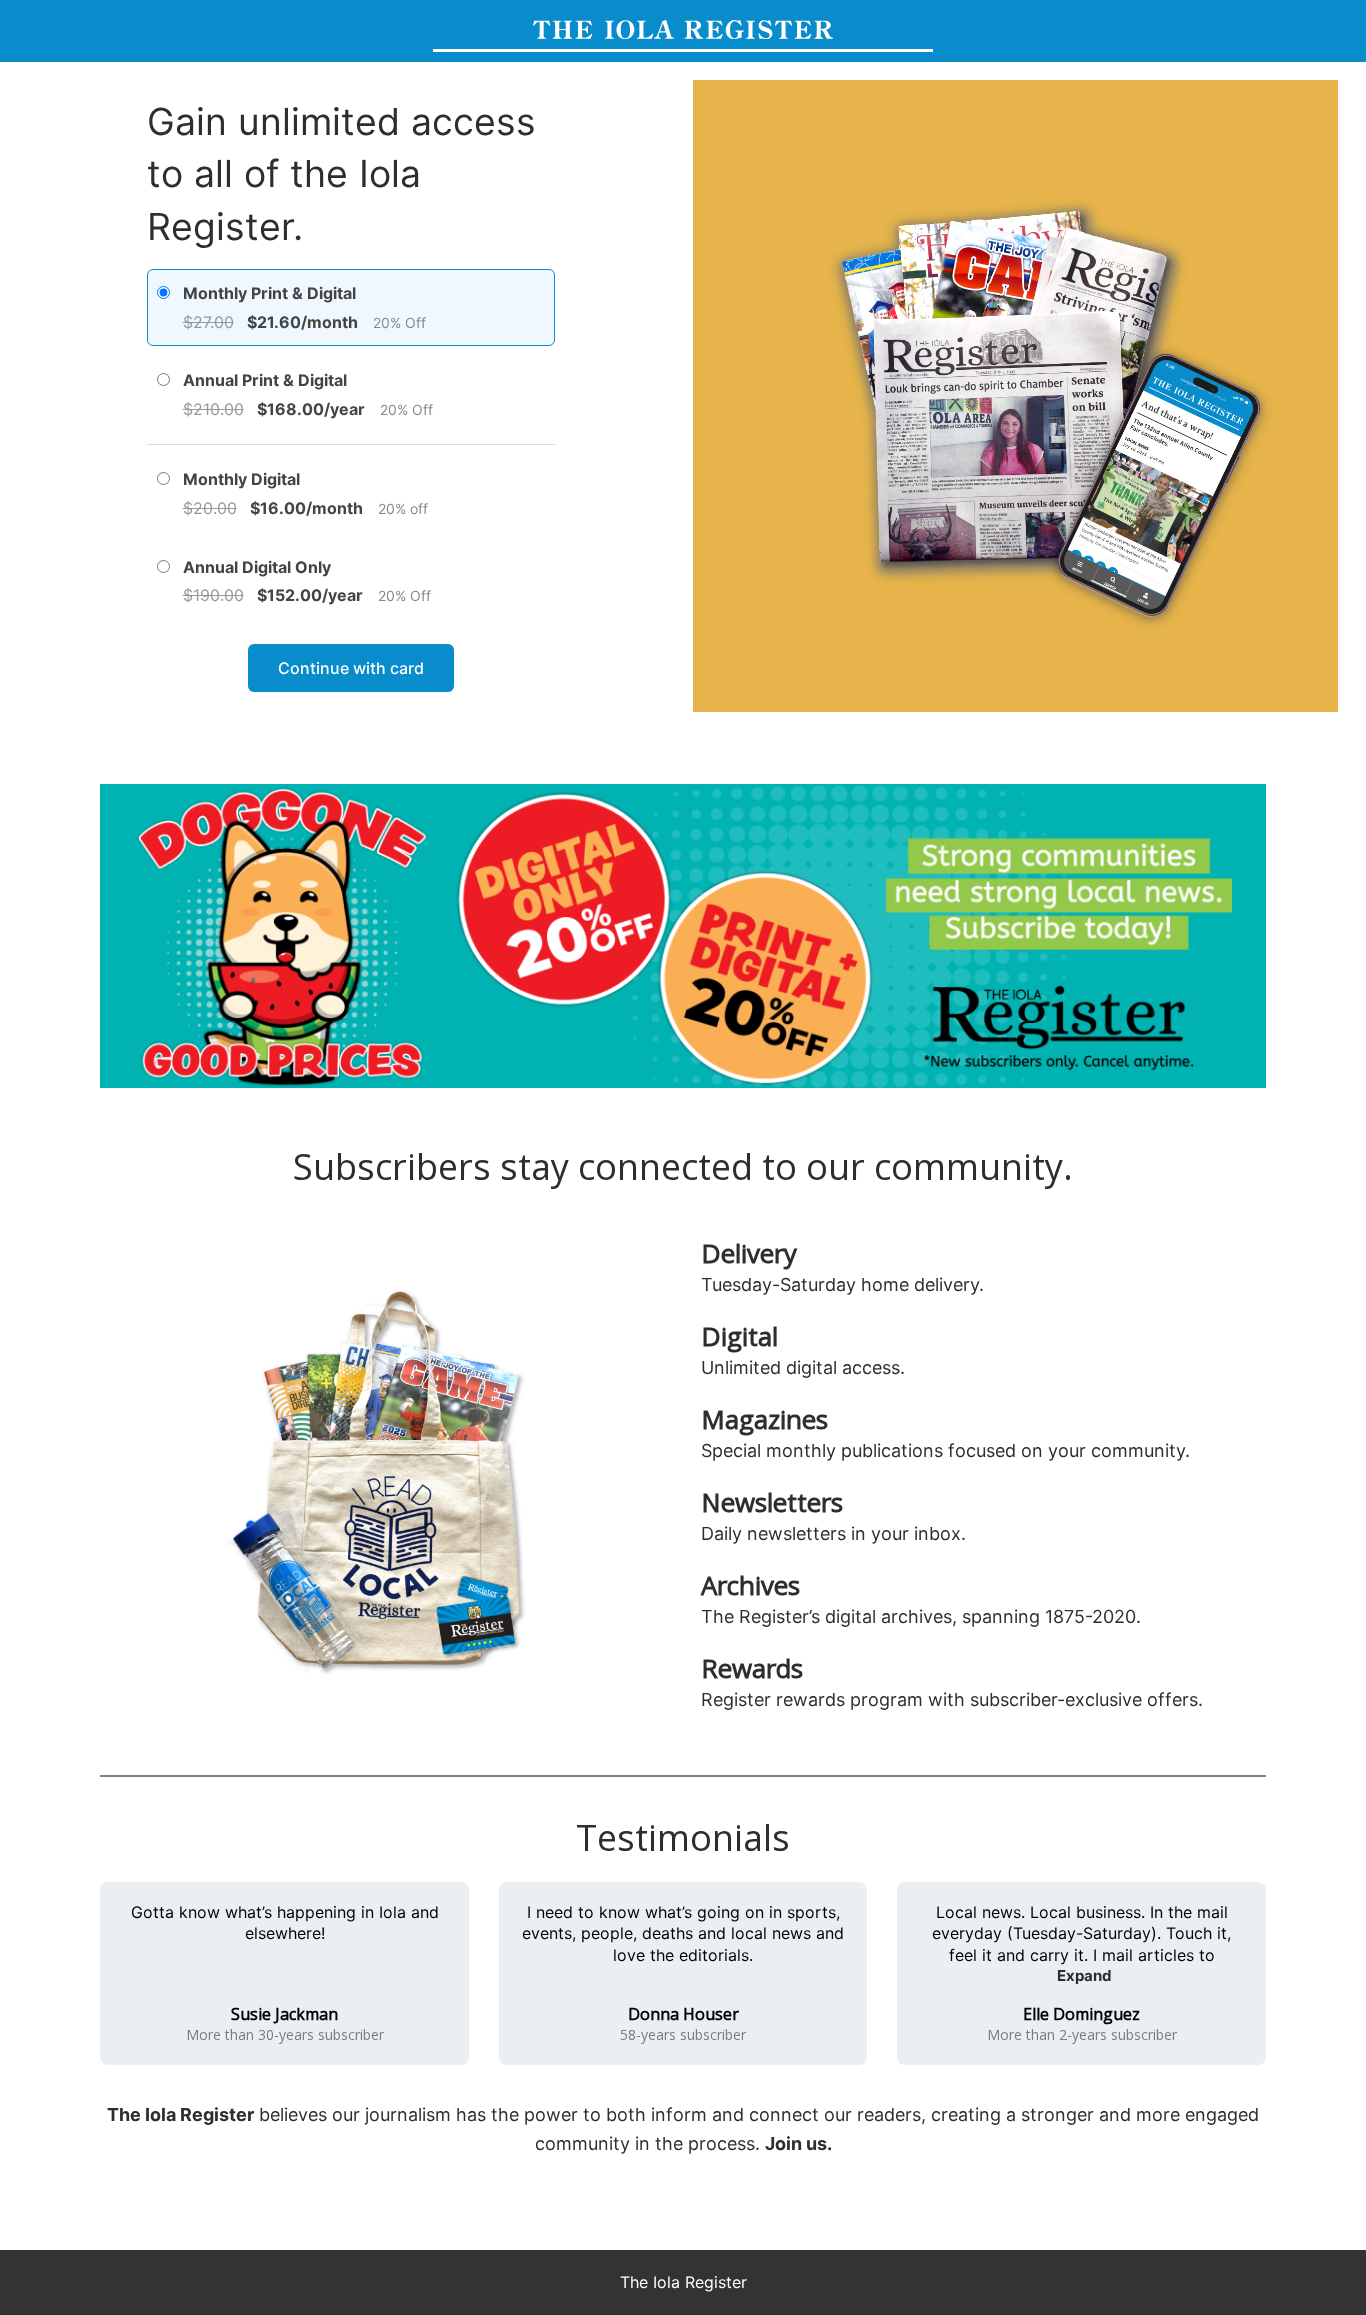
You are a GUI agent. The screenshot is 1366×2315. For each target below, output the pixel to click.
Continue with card (351, 668)
